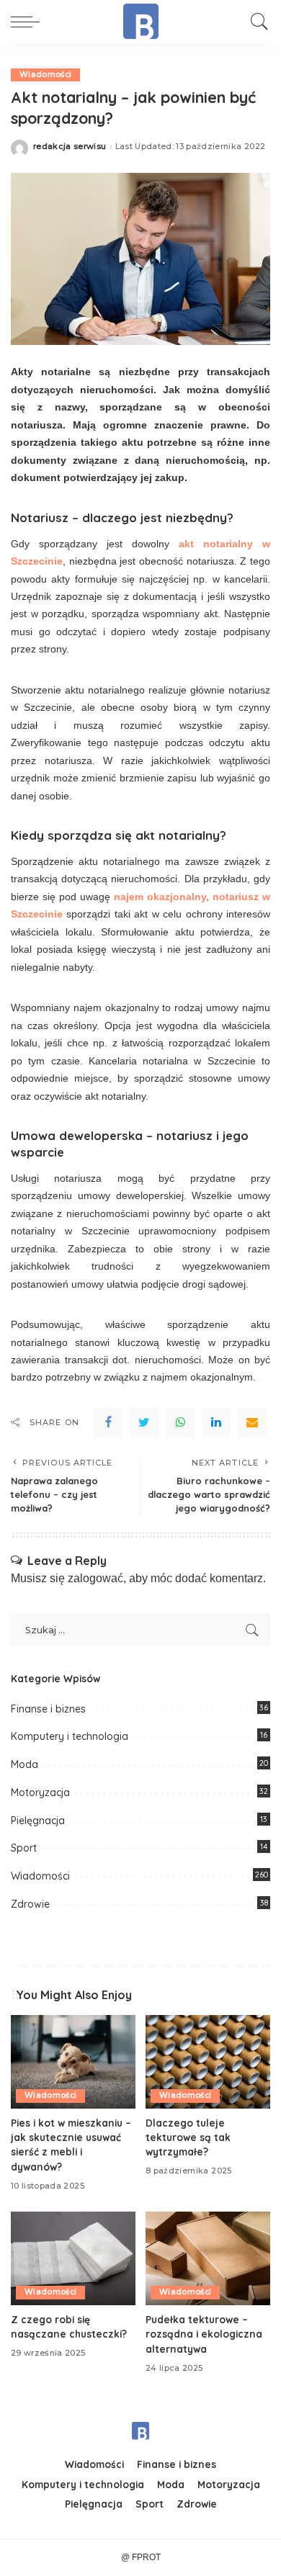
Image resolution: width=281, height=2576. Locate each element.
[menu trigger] (29, 22)
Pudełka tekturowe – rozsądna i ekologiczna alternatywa (204, 2334)
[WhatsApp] (180, 1422)
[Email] (252, 1422)
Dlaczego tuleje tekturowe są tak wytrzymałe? (188, 2137)
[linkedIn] (216, 1422)
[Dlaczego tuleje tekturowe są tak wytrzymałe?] (208, 2062)
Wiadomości (45, 75)
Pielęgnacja (38, 1821)
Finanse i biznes (48, 1709)
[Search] (256, 22)
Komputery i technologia (70, 1736)
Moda (24, 1764)
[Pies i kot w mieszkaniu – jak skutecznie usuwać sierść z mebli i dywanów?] (73, 2062)
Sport (24, 1848)
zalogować (95, 1578)
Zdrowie (30, 1904)
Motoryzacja (40, 1792)
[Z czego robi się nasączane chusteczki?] (73, 2258)
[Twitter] (144, 1422)
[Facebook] (108, 1422)
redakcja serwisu (70, 147)
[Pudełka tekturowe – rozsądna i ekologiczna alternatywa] (208, 2258)
